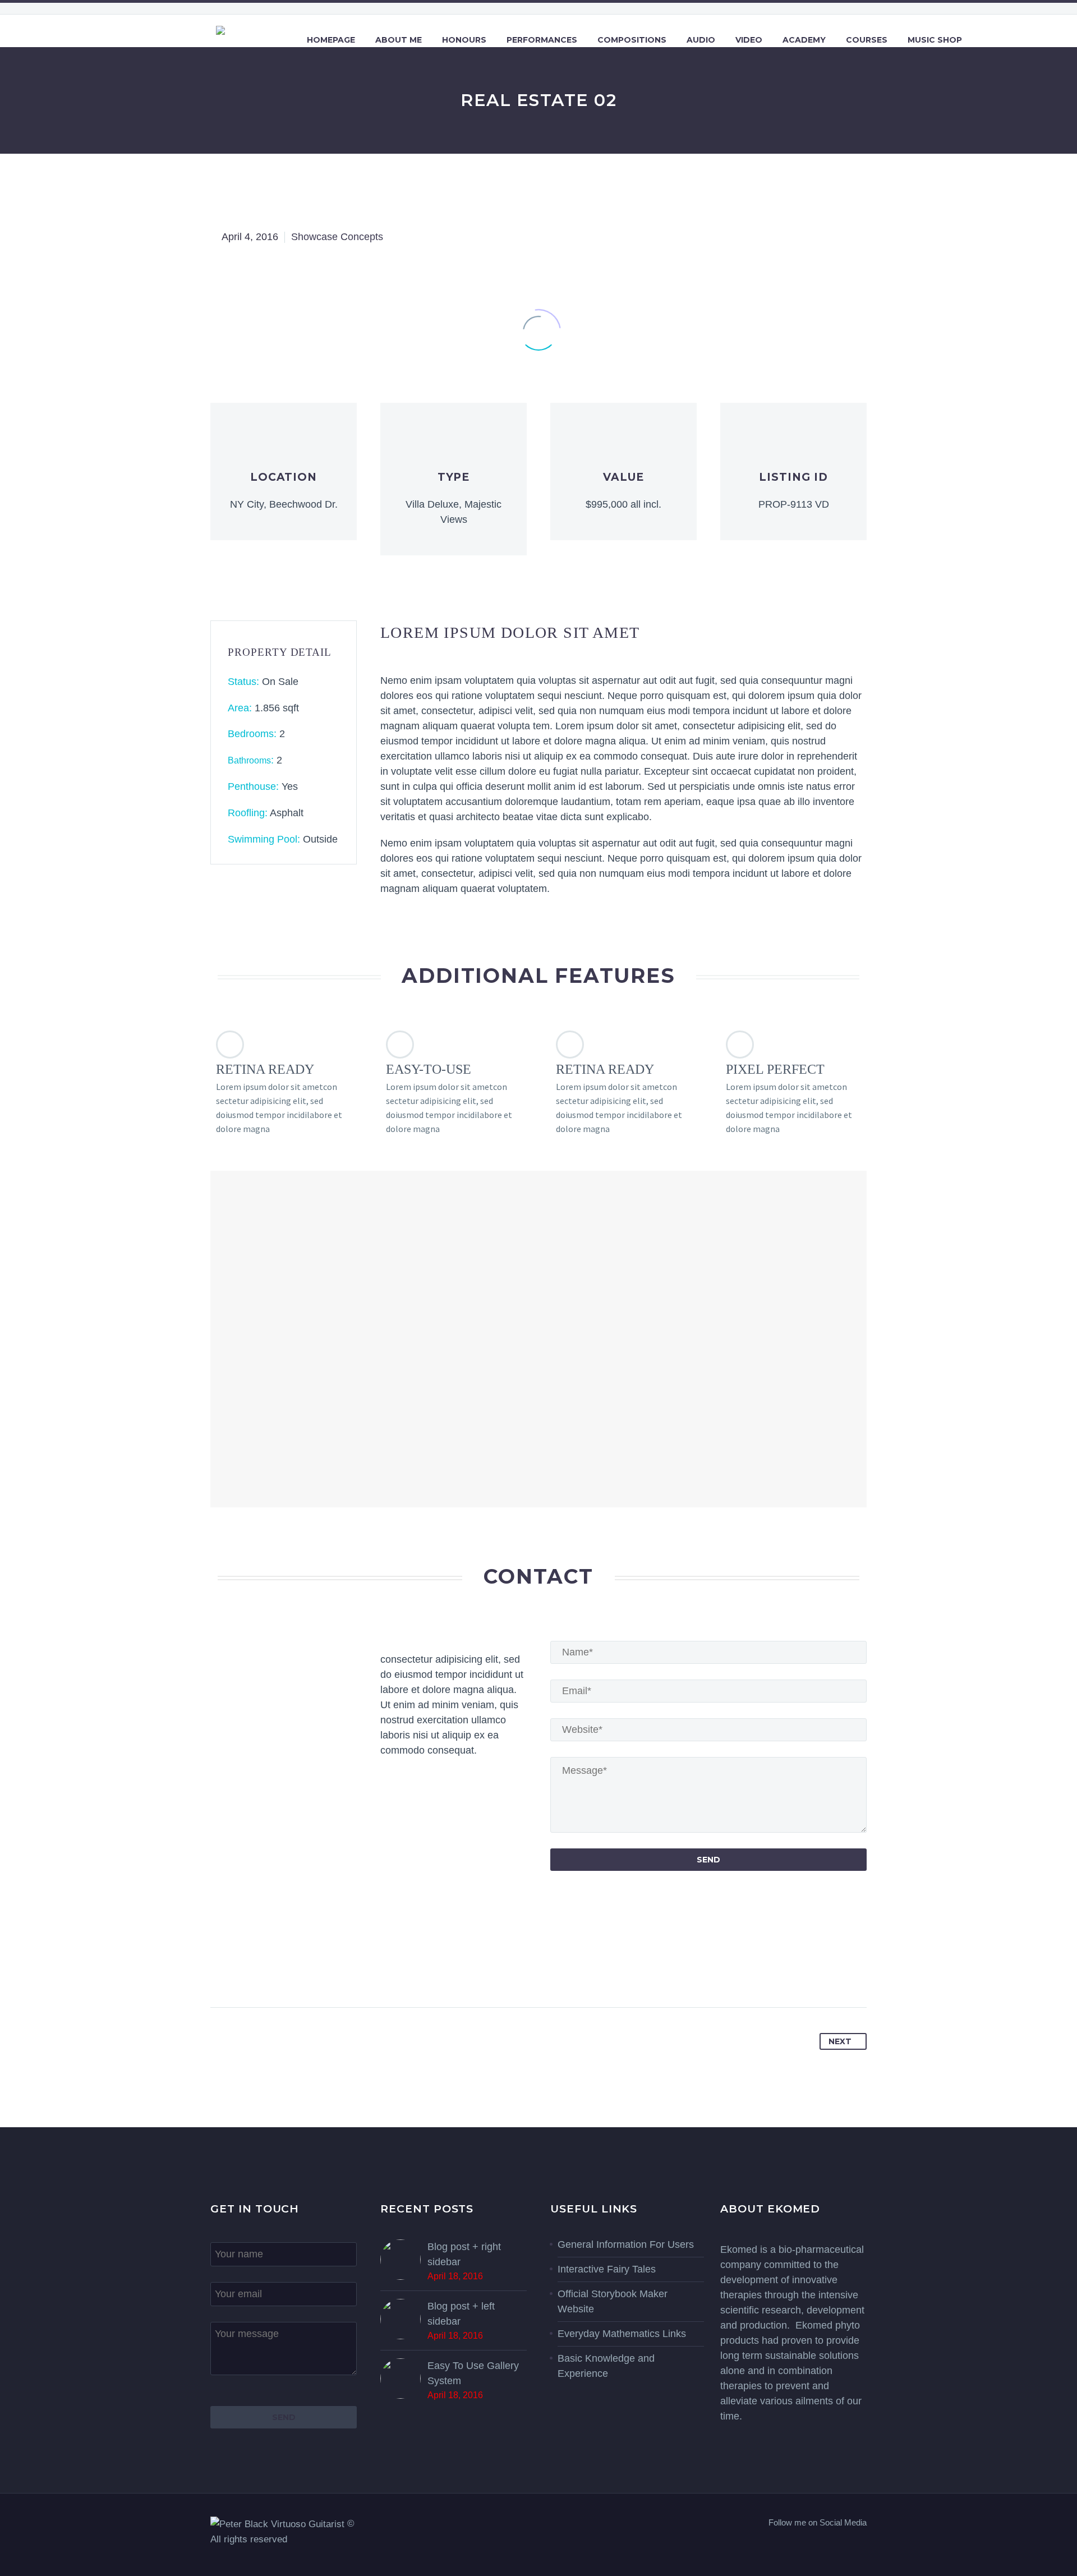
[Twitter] (242, 1971)
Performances (542, 40)
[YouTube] (863, 2546)
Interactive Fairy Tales (607, 2269)
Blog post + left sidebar (461, 2314)
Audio (701, 40)
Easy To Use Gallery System (473, 2373)
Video (749, 40)
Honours (464, 40)
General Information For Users (626, 2244)
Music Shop (935, 40)
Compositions (632, 40)
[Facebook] (220, 1971)
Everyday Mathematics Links (622, 2334)
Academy (804, 40)
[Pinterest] (264, 1971)
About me (399, 40)
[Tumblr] (286, 1971)
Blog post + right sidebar (464, 2254)
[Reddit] (329, 1971)
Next (840, 2041)
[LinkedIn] (307, 1971)
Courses (867, 40)
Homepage (331, 40)
